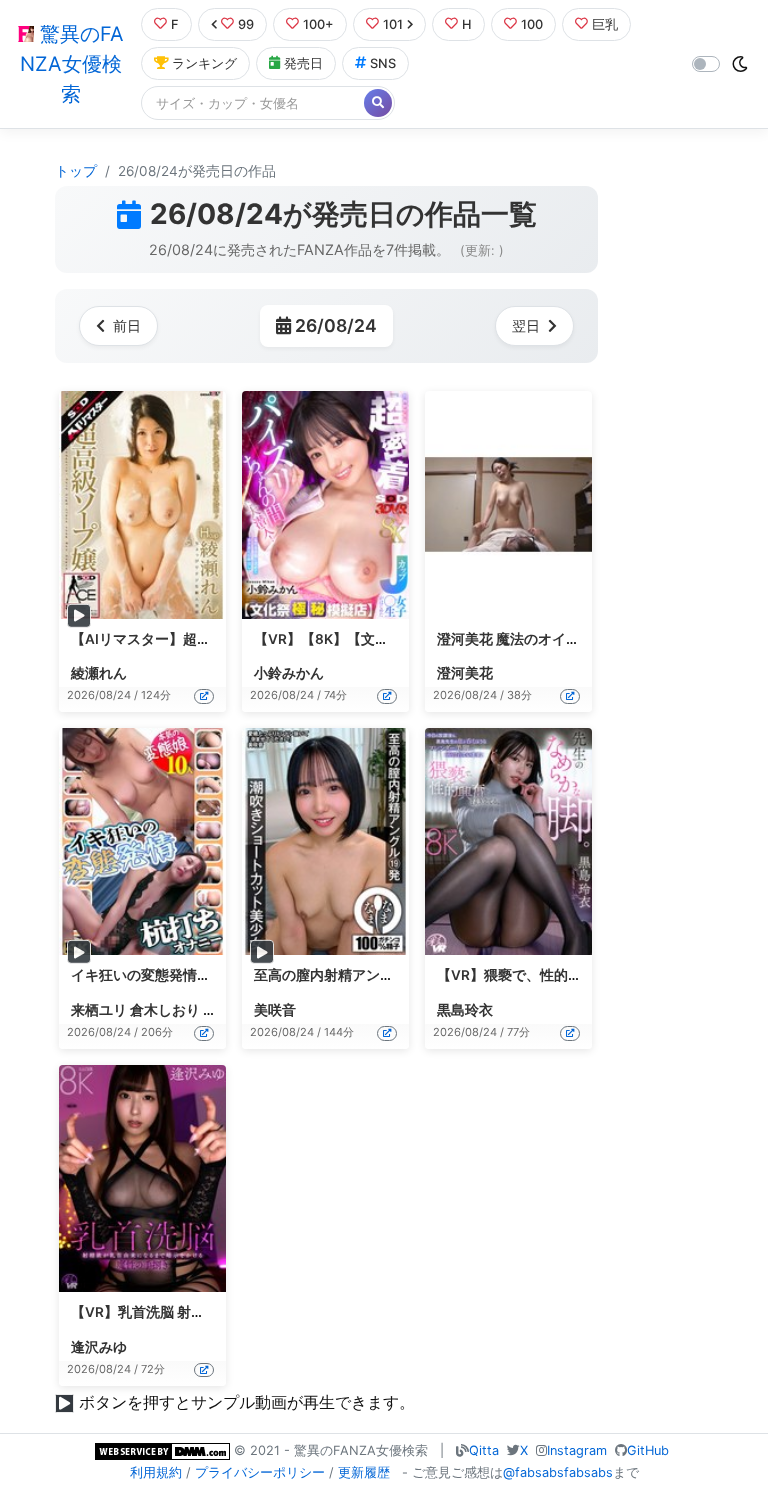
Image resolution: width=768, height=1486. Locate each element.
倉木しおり (165, 1010)
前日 (127, 325)
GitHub (648, 1450)
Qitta (484, 1450)
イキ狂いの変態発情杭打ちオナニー (183, 975)
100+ (318, 24)
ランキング (204, 63)
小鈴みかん (289, 673)
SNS (383, 63)
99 (246, 24)
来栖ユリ (99, 1010)
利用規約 (156, 1472)
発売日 (303, 63)
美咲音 (275, 1010)
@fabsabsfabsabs (558, 1472)
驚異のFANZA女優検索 (72, 64)
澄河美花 (465, 673)
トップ (76, 171)
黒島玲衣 (465, 1010)
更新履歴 (364, 1472)
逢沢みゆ (99, 1347)
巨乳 (605, 24)
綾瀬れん (99, 673)
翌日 (526, 325)
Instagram (577, 1450)
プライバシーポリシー (260, 1472)
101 (393, 24)
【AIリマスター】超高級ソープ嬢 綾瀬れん (205, 639)
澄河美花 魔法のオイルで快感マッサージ (564, 639)
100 (532, 24)
